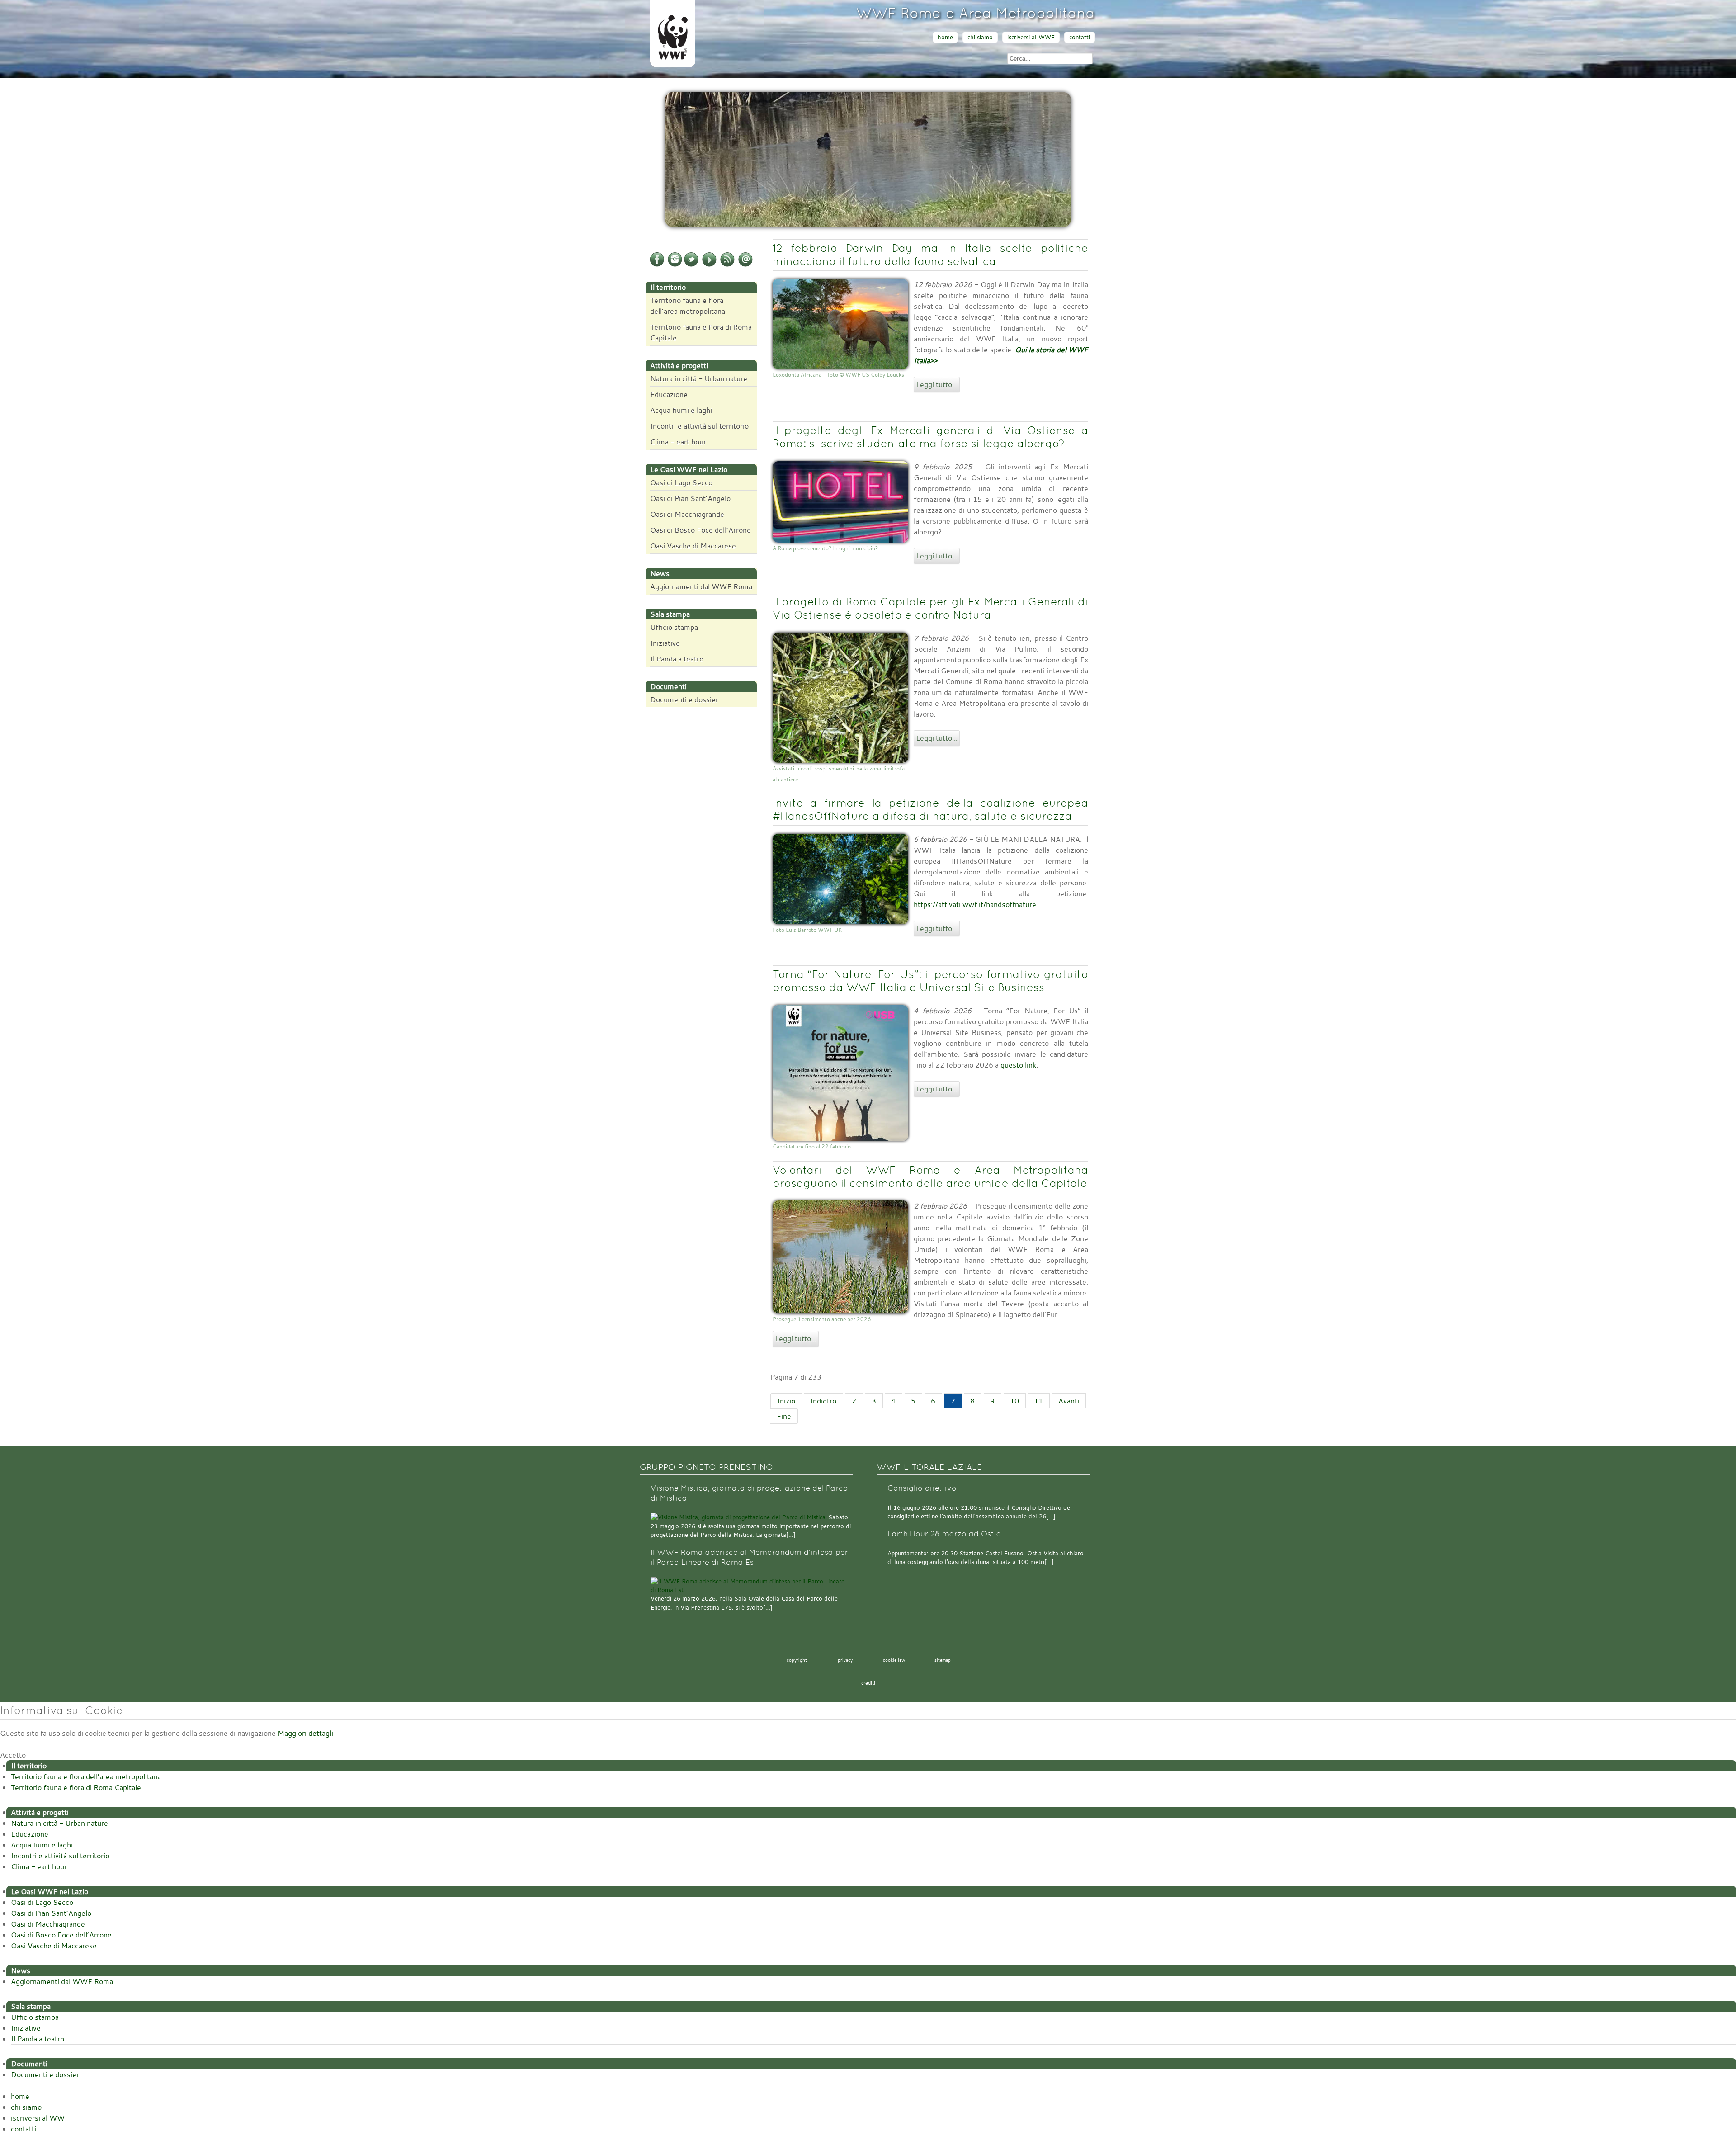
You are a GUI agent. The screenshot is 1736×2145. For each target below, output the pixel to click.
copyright (797, 1660)
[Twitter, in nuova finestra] (691, 265)
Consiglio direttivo (922, 1488)
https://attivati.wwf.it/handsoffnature (975, 904)
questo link (1018, 1065)
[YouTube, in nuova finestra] (709, 265)
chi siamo (980, 37)
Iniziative (665, 643)
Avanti (1069, 1401)
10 (1014, 1401)
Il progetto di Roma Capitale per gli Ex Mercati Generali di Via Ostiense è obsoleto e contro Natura (930, 608)
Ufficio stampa (674, 627)
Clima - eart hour (678, 442)
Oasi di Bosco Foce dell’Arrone (701, 530)
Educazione (669, 394)
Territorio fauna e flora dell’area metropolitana (688, 306)
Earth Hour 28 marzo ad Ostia (944, 1534)
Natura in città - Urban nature (699, 378)
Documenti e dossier (684, 699)
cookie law (894, 1660)
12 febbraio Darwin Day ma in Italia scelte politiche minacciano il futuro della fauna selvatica (930, 255)
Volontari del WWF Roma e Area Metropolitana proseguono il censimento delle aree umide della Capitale (930, 1176)
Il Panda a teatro (677, 659)
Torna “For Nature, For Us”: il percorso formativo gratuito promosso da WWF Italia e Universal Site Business (930, 981)
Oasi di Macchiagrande (687, 514)
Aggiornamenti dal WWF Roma (701, 586)
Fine (784, 1416)
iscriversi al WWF (1031, 37)
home (945, 37)
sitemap (943, 1660)
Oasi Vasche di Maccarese (693, 546)
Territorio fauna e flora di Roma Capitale (701, 332)
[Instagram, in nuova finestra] (675, 265)
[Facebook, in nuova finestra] (657, 265)
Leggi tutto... (937, 384)
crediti (868, 1683)
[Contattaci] (745, 265)
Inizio (786, 1401)
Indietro (823, 1401)
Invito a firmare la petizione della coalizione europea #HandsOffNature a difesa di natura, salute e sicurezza (930, 809)
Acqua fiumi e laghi (681, 410)
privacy (845, 1660)
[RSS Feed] (727, 265)
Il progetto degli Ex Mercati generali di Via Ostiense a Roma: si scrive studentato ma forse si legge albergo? (930, 437)
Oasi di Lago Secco (681, 482)
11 (1038, 1401)
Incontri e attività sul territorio (699, 426)
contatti (1080, 37)
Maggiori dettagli (305, 1733)
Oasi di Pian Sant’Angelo (690, 498)
